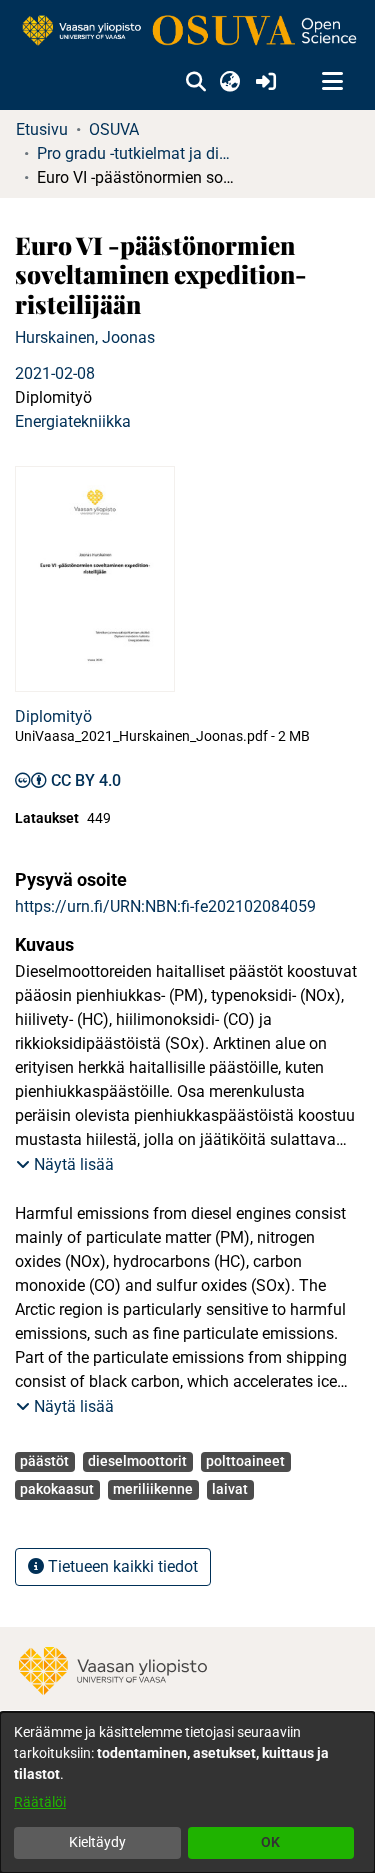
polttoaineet (245, 1461)
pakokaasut (57, 1489)
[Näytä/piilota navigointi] (332, 82)
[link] (187, 31)
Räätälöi (40, 1802)
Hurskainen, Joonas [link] (85, 337)
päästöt (44, 1461)
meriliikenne (153, 1489)
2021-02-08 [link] (55, 373)
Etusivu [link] (42, 129)
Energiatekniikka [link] (73, 421)
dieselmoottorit (137, 1461)
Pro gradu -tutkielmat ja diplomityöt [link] (137, 153)
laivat (230, 1489)
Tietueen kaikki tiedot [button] (121, 1566)
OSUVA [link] (114, 129)
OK (270, 1842)
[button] (195, 82)
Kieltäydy (97, 1842)
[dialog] (187, 1792)
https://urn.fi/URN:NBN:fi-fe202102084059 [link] (165, 906)
